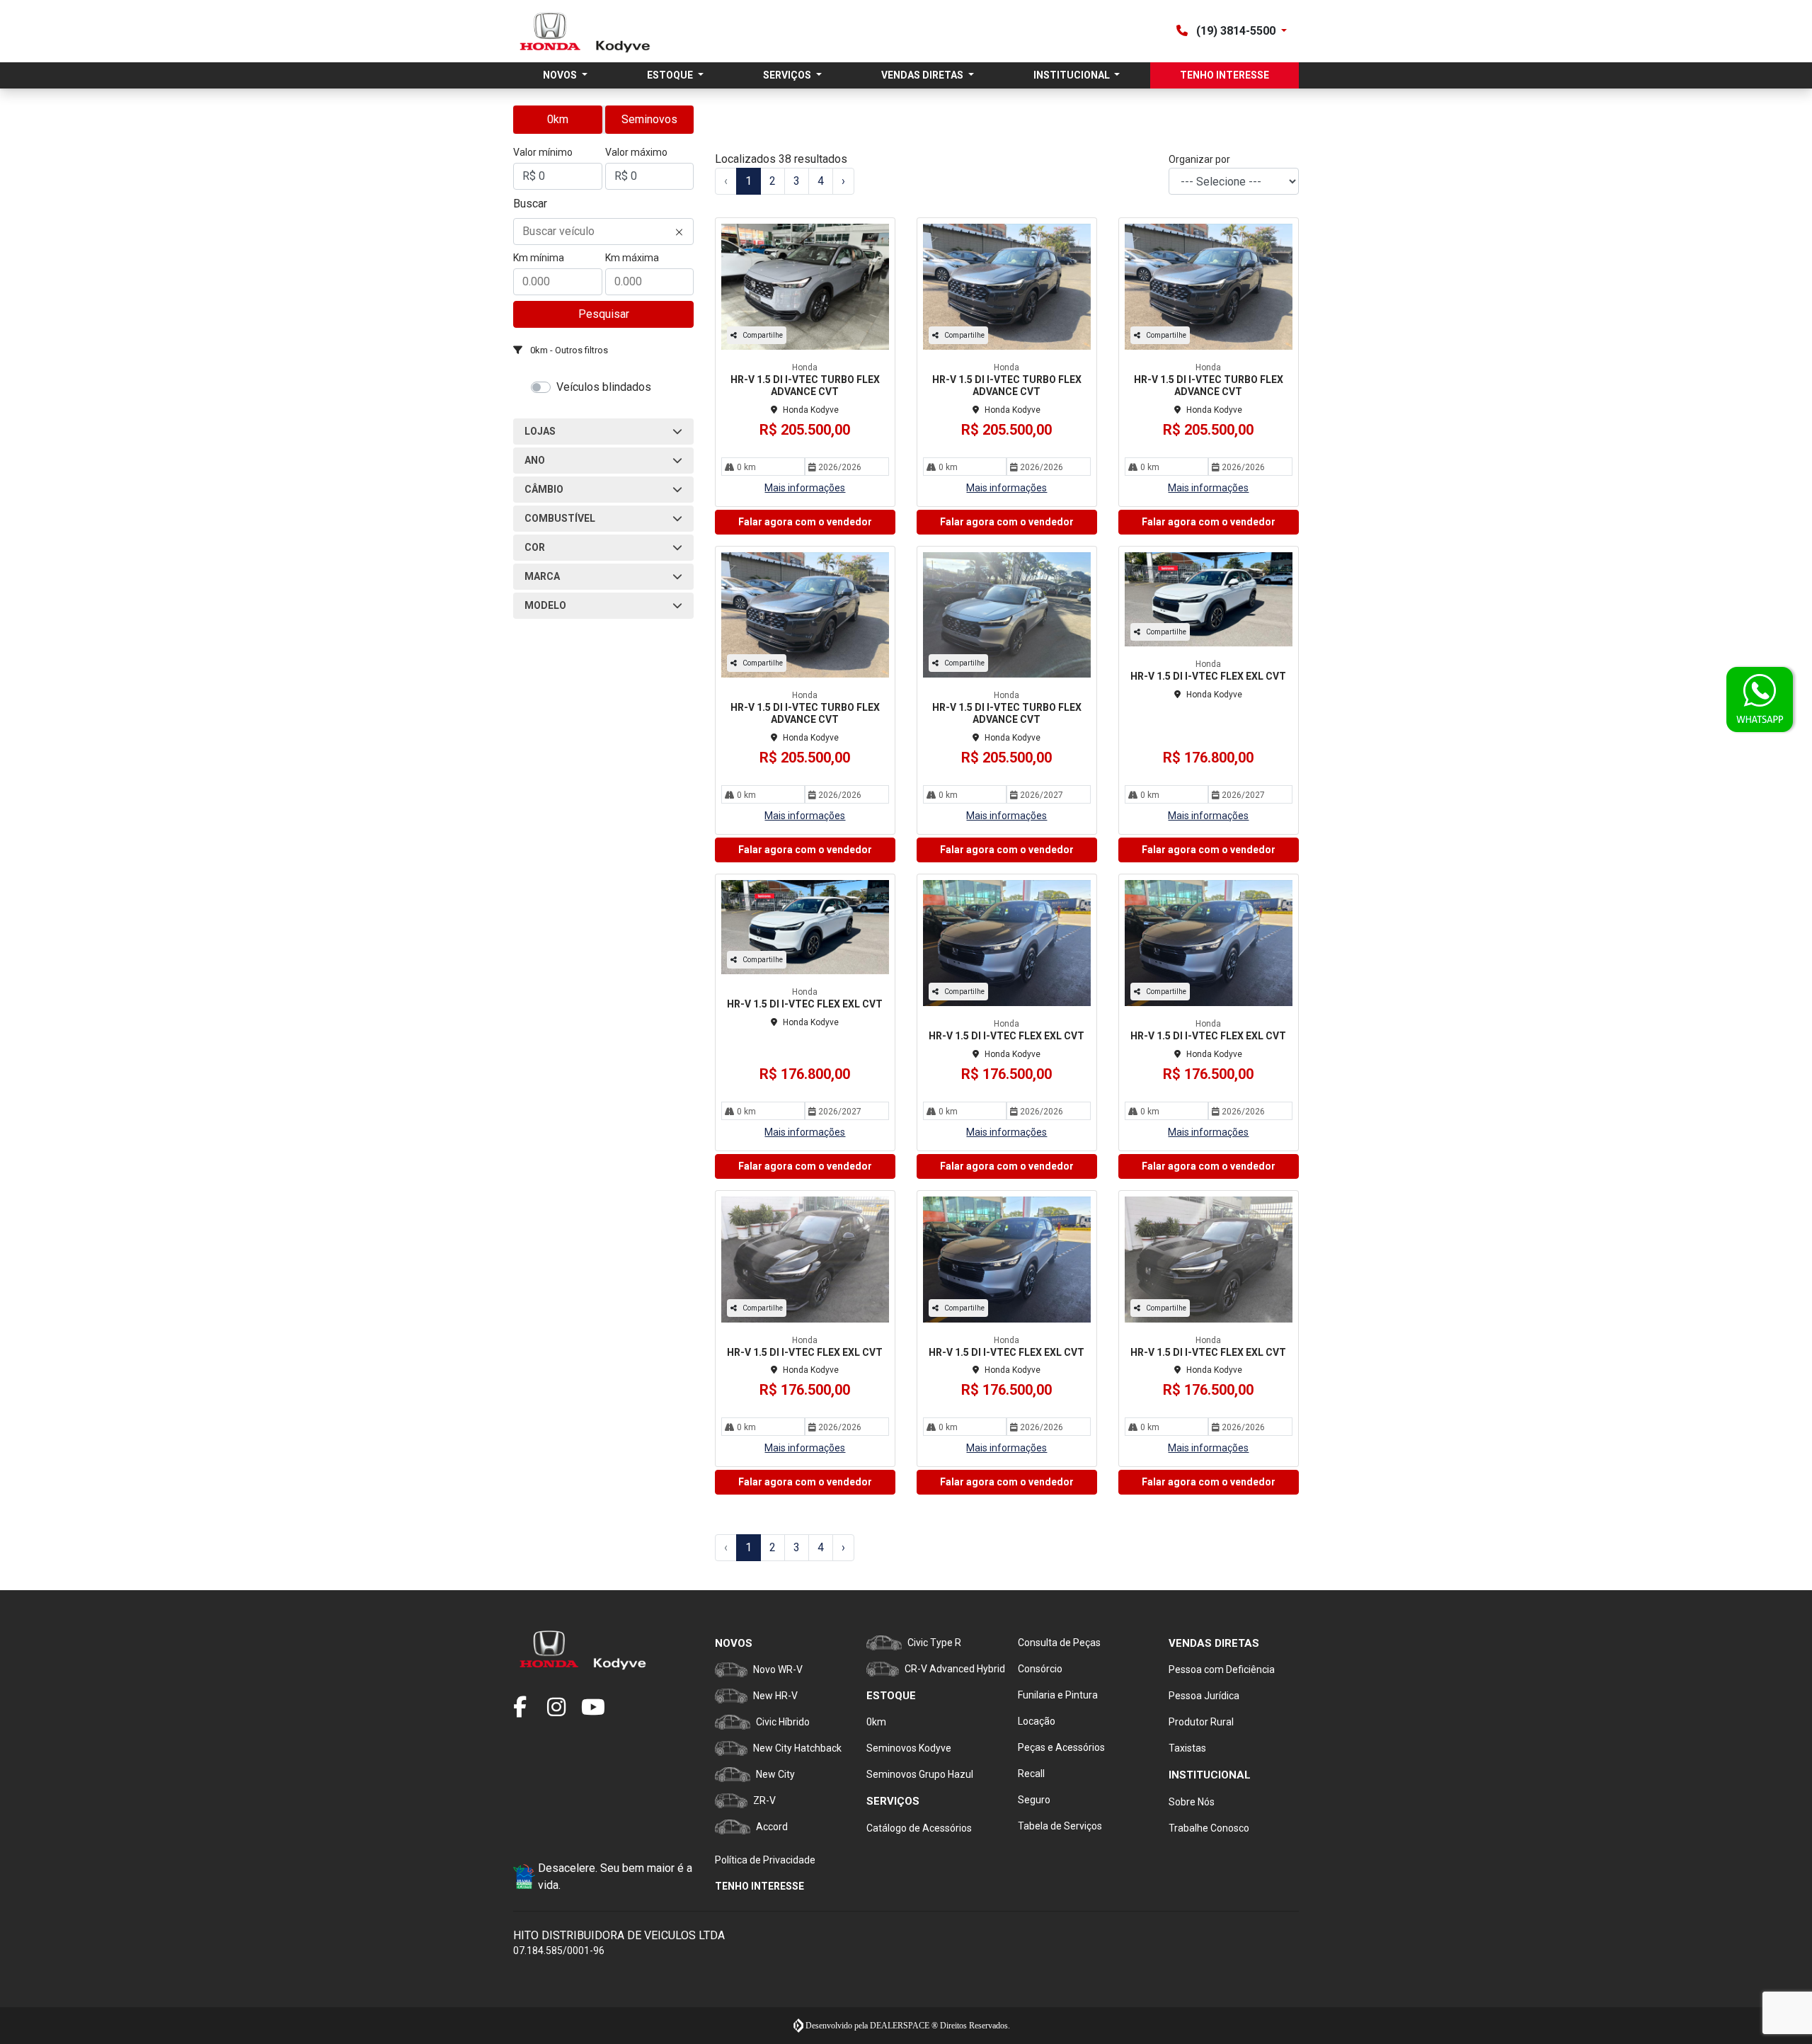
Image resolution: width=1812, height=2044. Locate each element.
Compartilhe (763, 335)
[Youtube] (598, 1708)
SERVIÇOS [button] (788, 75)
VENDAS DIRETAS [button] (923, 75)
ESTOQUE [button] (671, 75)
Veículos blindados (604, 387)
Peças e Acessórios (1061, 1747)
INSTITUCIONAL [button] (1073, 75)
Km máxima (632, 258)
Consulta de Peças (1059, 1643)
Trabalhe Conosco (1209, 1828)
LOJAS (540, 431)
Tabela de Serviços (1060, 1826)
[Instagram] (564, 1708)
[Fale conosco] (1760, 700)
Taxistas (1187, 1748)
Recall (1031, 1774)
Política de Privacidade (765, 1860)
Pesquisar (604, 314)
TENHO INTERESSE (1225, 75)
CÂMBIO (544, 489)
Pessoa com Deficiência (1222, 1669)
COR (535, 547)
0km (558, 119)
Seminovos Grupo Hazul (920, 1774)
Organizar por (1199, 159)
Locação (1037, 1721)
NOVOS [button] (561, 75)
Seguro (1034, 1800)
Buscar (530, 204)
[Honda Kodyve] (585, 31)
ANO (535, 460)
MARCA (542, 576)
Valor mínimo (543, 152)
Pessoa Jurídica (1204, 1696)
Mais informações (805, 488)
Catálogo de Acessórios (919, 1828)
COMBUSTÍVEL (560, 518)
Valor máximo (636, 152)
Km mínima (539, 258)
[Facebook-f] (530, 1708)
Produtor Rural (1201, 1722)
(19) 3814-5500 (1236, 31)
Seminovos (649, 119)
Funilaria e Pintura (1058, 1695)
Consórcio (1040, 1669)
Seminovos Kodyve (909, 1748)
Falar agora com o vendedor (805, 522)
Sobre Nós (1192, 1802)
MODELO (545, 605)
